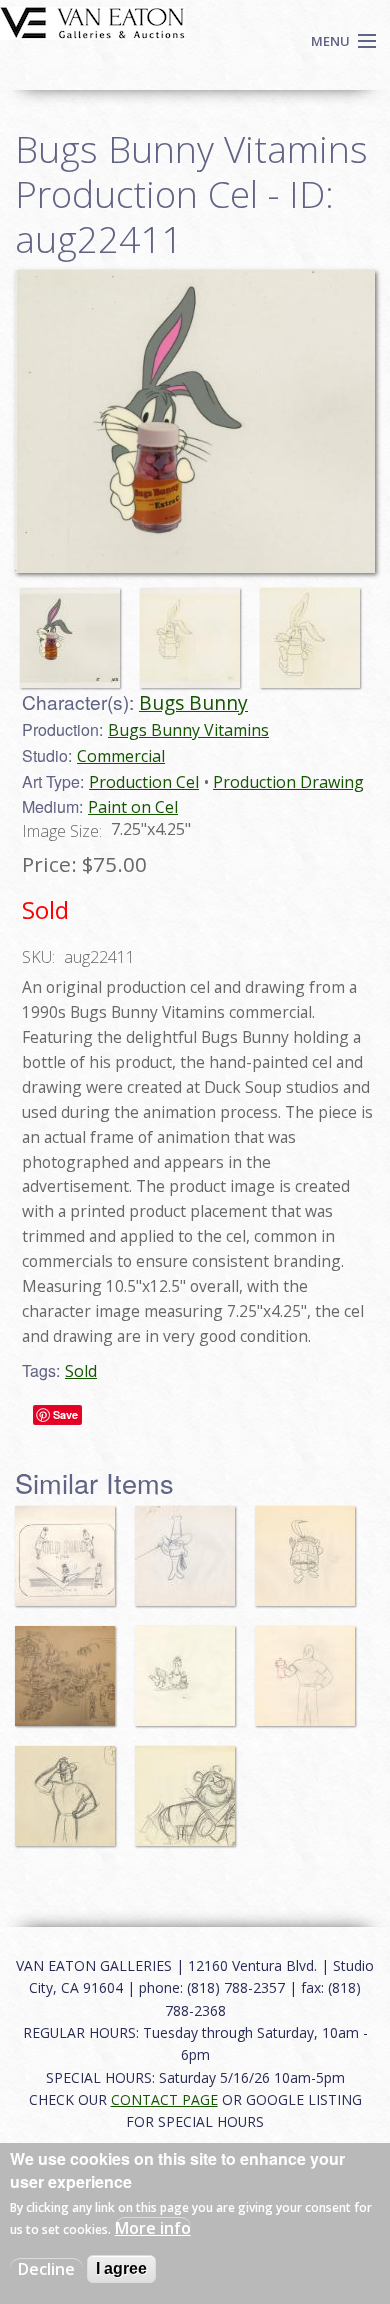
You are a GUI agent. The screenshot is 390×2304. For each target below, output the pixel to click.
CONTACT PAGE (164, 2099)
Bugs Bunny (193, 702)
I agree (121, 2268)
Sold (81, 1371)
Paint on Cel (133, 807)
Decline (46, 2269)
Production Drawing (288, 782)
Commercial (121, 756)
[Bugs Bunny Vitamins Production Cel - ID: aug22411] (75, 628)
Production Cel (144, 782)
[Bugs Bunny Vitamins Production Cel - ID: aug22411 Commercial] (195, 420)
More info (153, 2228)
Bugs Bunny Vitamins (188, 730)
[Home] (92, 21)
